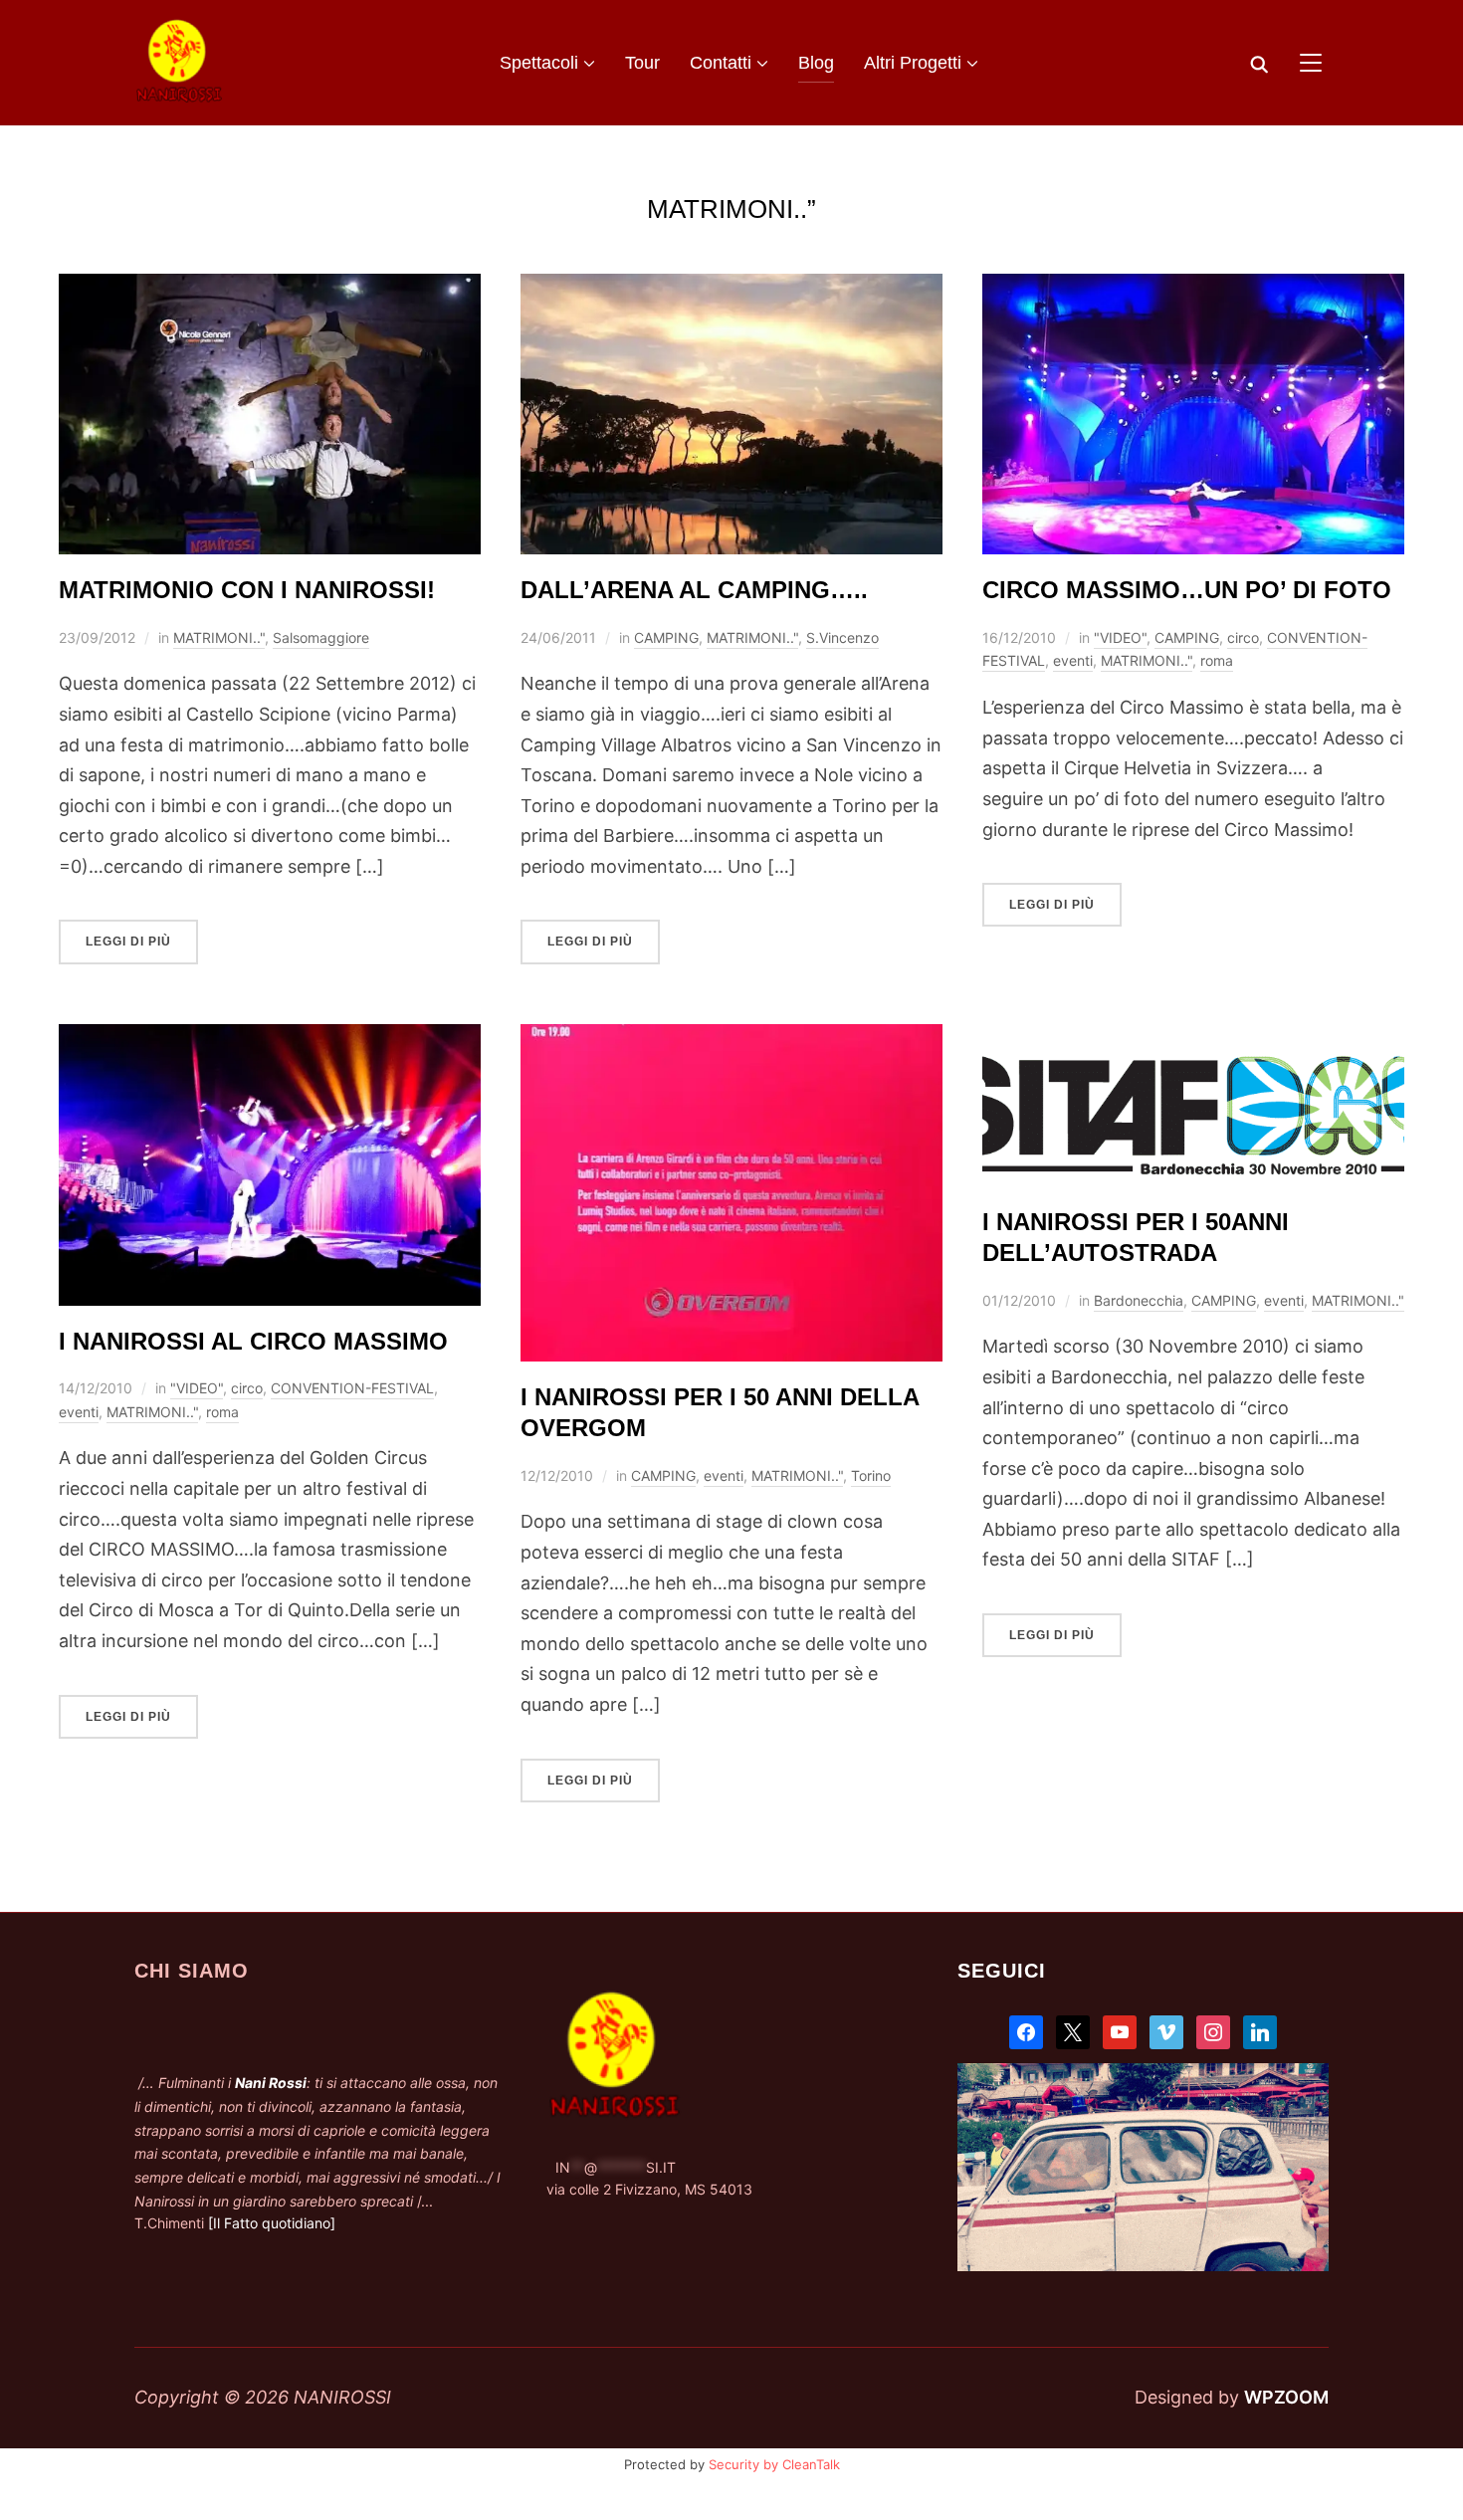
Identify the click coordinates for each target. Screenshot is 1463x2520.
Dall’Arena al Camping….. (694, 590)
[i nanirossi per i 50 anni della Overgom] (731, 1039)
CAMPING (666, 637)
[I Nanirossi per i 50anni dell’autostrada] (1193, 1039)
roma (1217, 660)
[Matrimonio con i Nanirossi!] (270, 288)
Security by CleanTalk (774, 2464)
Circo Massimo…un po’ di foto (1187, 590)
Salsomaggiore (321, 637)
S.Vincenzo (842, 637)
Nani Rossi (271, 2083)
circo (1243, 637)
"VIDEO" (1120, 637)
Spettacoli (539, 63)
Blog (816, 63)
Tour (642, 63)
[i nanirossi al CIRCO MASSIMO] (270, 1039)
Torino (871, 1475)
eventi (1073, 660)
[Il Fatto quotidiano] (272, 2223)
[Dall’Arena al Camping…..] (731, 288)
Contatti (721, 63)
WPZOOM (1286, 2397)
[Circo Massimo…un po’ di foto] (1193, 288)
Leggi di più (128, 942)
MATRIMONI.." (219, 637)
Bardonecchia (1139, 1300)
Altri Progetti (913, 63)
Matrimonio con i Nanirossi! (247, 590)
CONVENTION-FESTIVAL (352, 1388)
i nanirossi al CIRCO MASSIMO (253, 1341)
